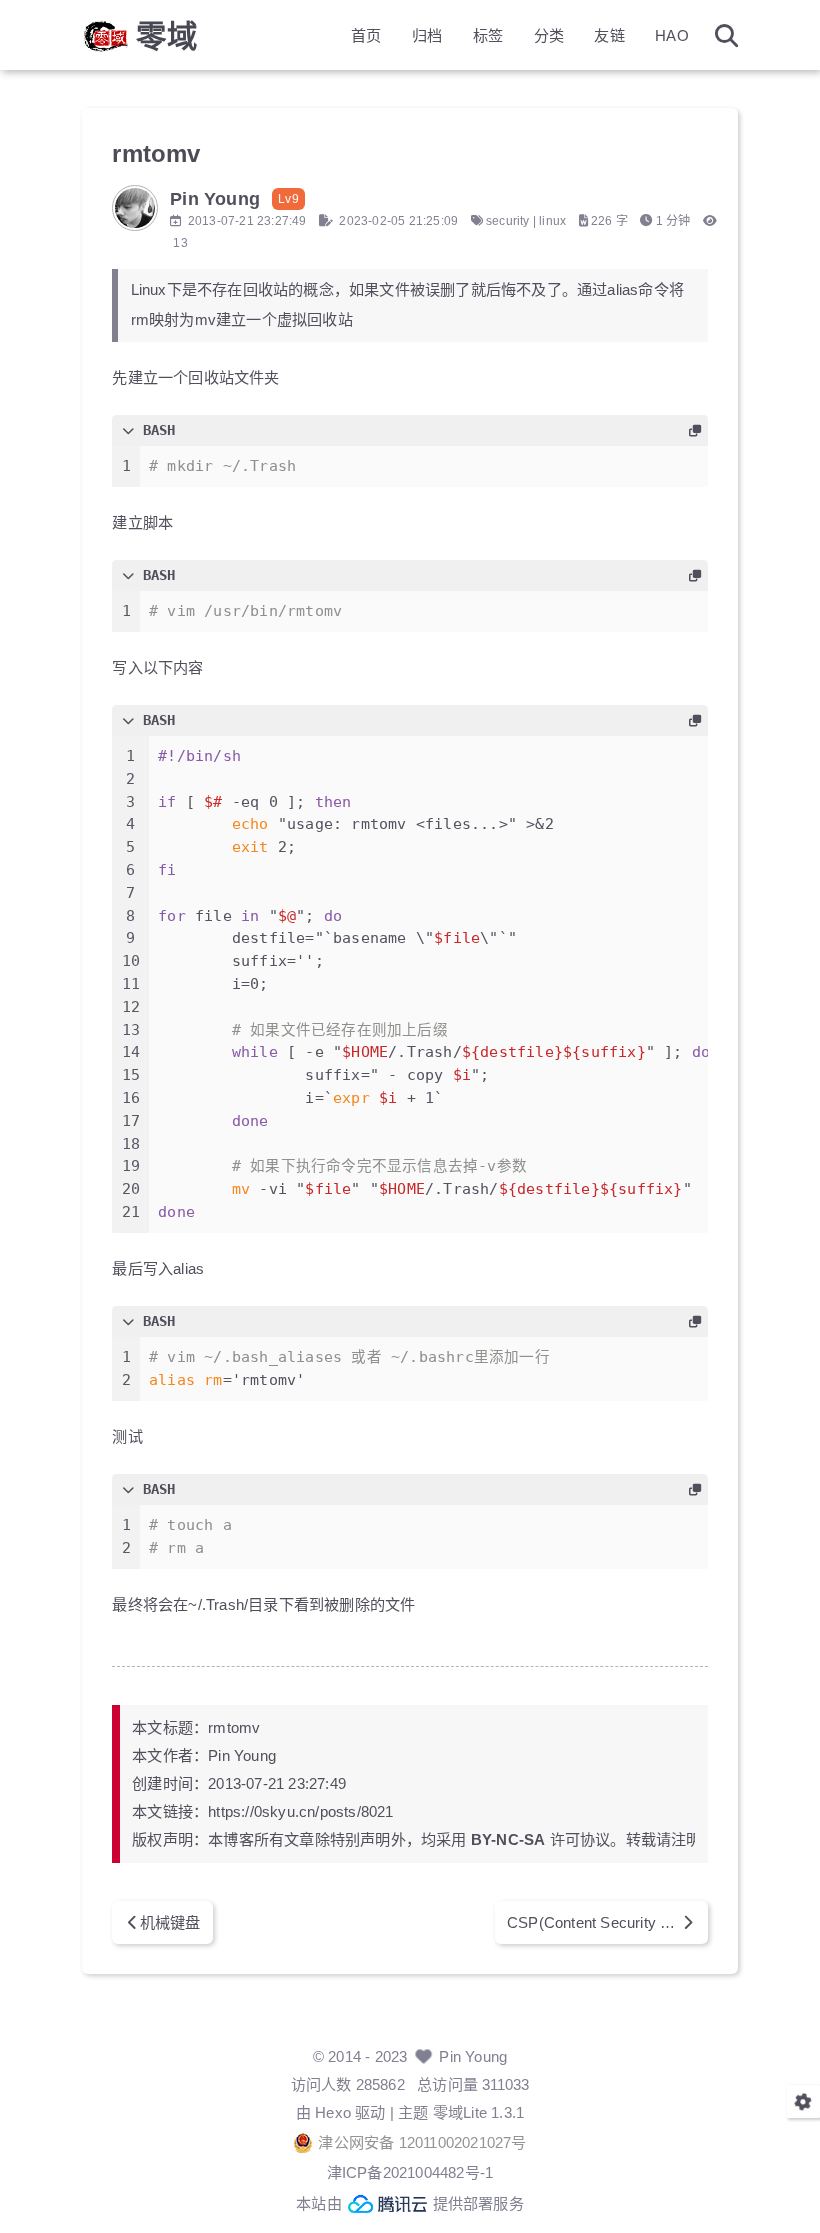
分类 (549, 35)
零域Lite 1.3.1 (478, 2112)
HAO (672, 35)
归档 (427, 35)
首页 (366, 35)
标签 (488, 35)
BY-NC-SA (508, 1839)
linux (552, 221)
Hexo (333, 2112)
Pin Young (473, 2056)
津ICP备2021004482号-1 (410, 2172)
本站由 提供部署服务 (410, 2203)
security (508, 221)
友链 (609, 35)
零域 (167, 36)
